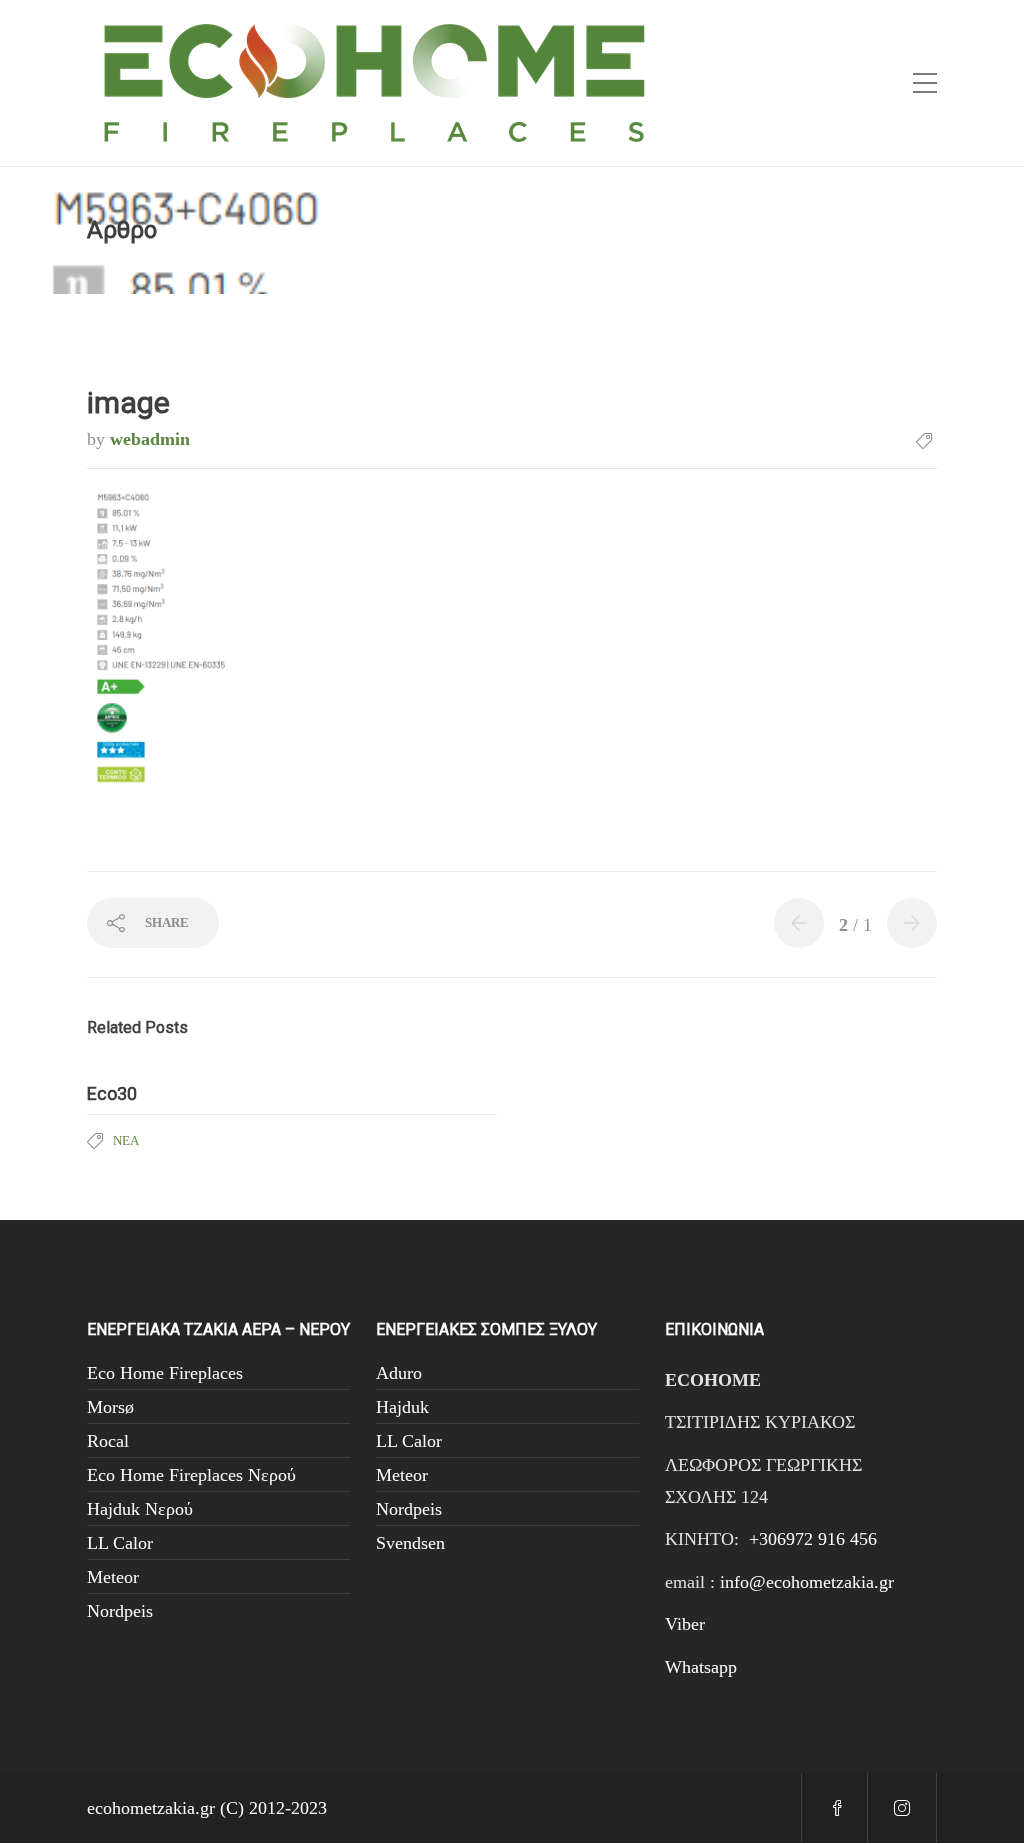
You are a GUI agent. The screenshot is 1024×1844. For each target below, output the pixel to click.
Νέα (126, 1140)
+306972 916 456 (813, 1539)
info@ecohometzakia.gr (807, 1582)
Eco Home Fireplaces (165, 1373)
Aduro (399, 1373)
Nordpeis (120, 1611)
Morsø (110, 1407)
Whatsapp (701, 1667)
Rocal (108, 1441)
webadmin (150, 439)
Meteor (113, 1577)
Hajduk (402, 1407)
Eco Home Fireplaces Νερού (191, 1475)
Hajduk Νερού (140, 1509)
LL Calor (120, 1543)
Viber (685, 1624)
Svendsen (410, 1543)
